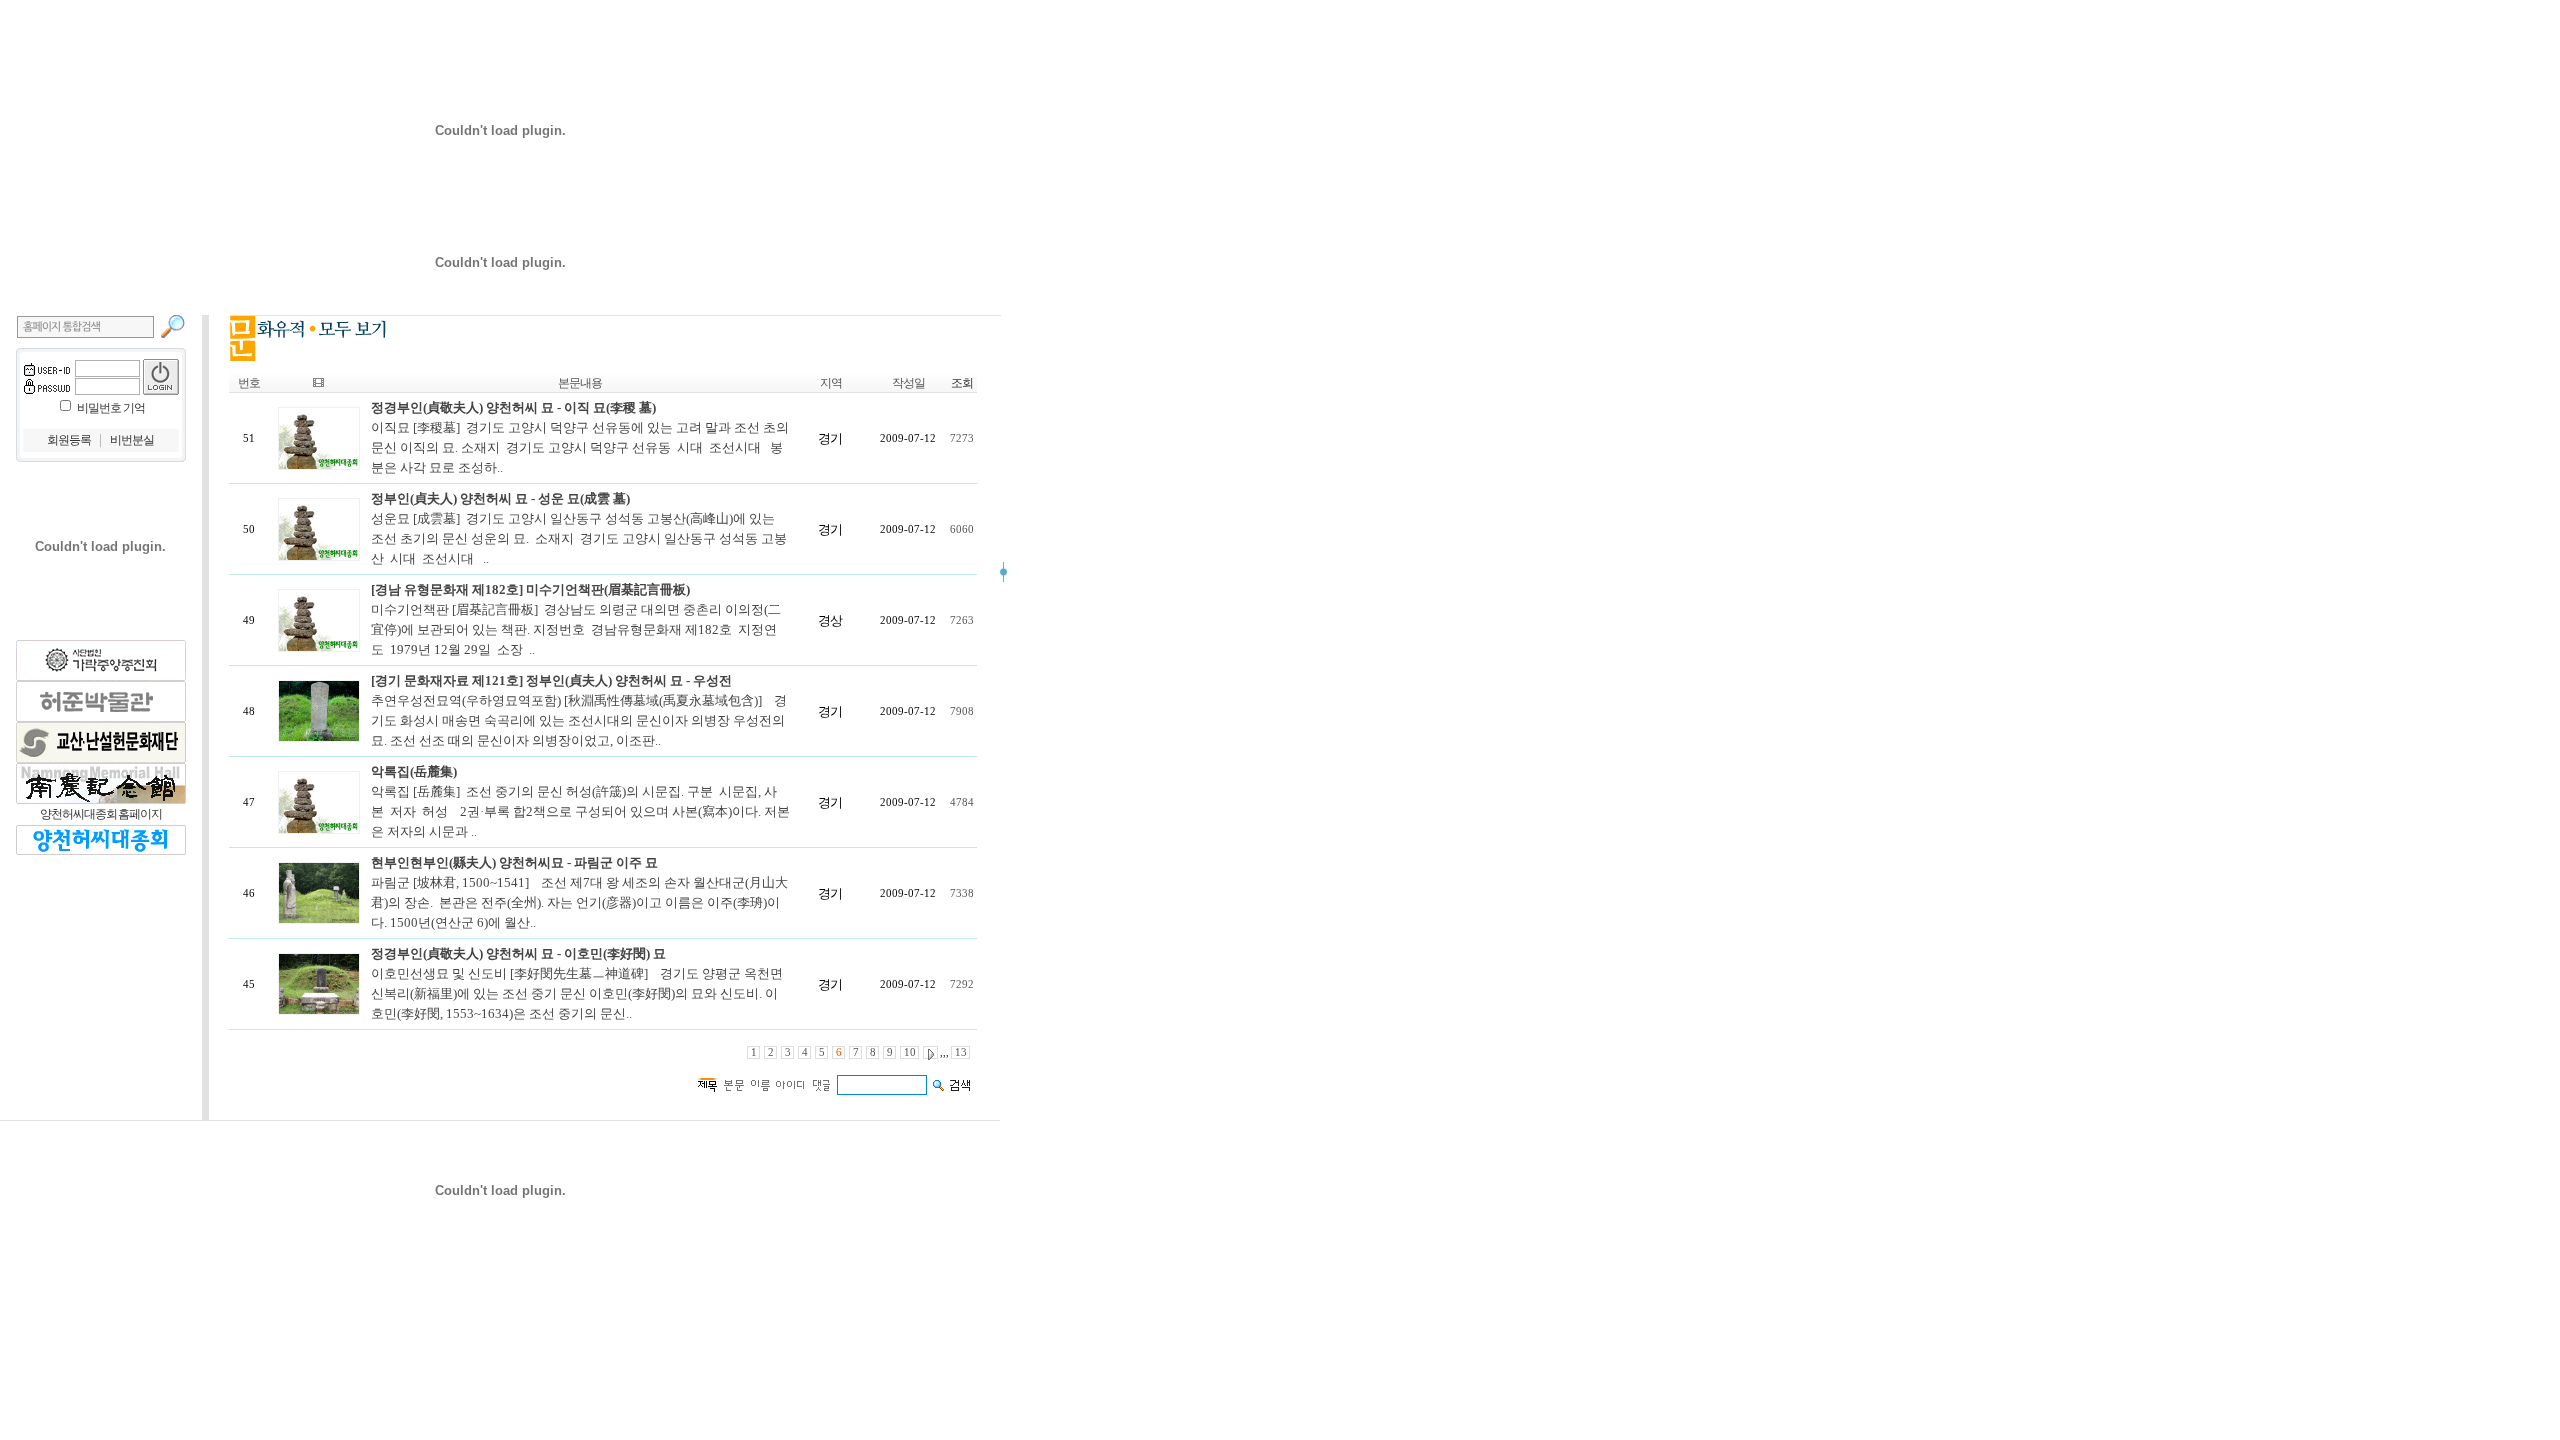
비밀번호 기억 (111, 408)
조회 (962, 383)
